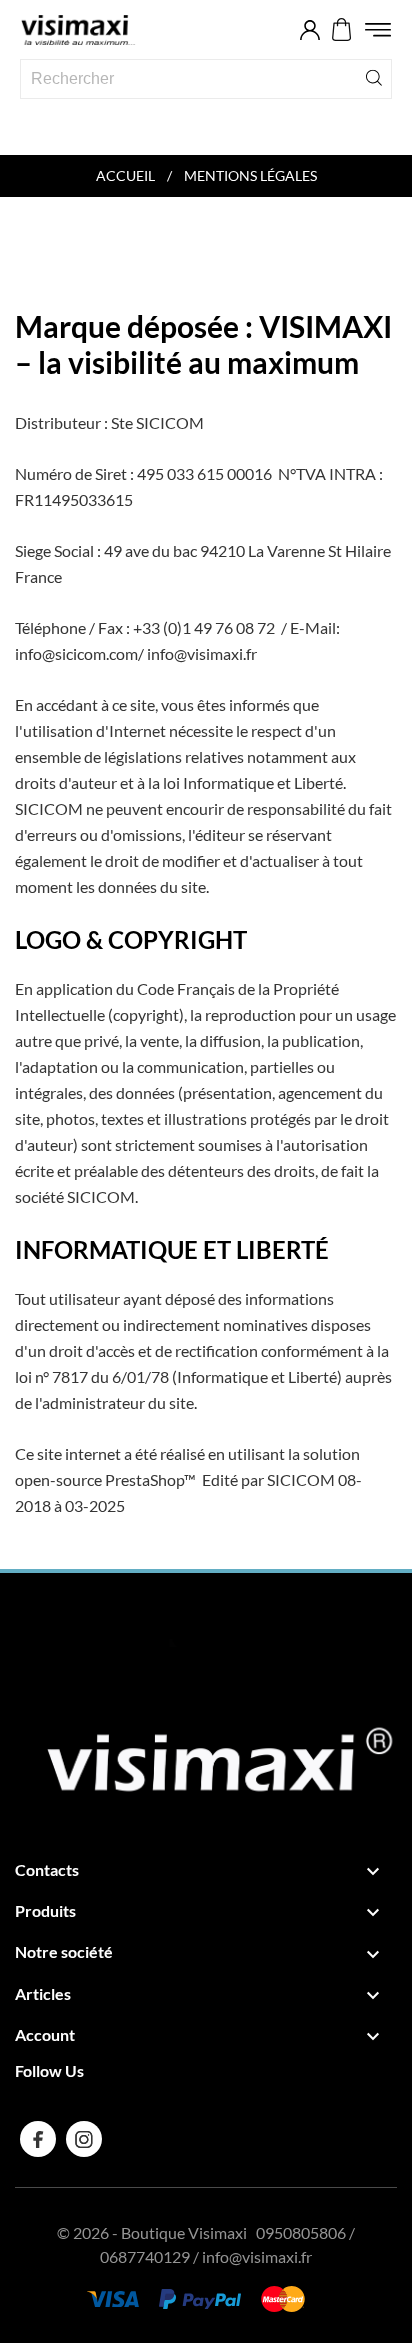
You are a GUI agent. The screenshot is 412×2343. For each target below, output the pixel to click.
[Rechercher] (374, 76)
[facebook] (38, 2139)
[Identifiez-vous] (310, 30)
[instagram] (84, 2139)
